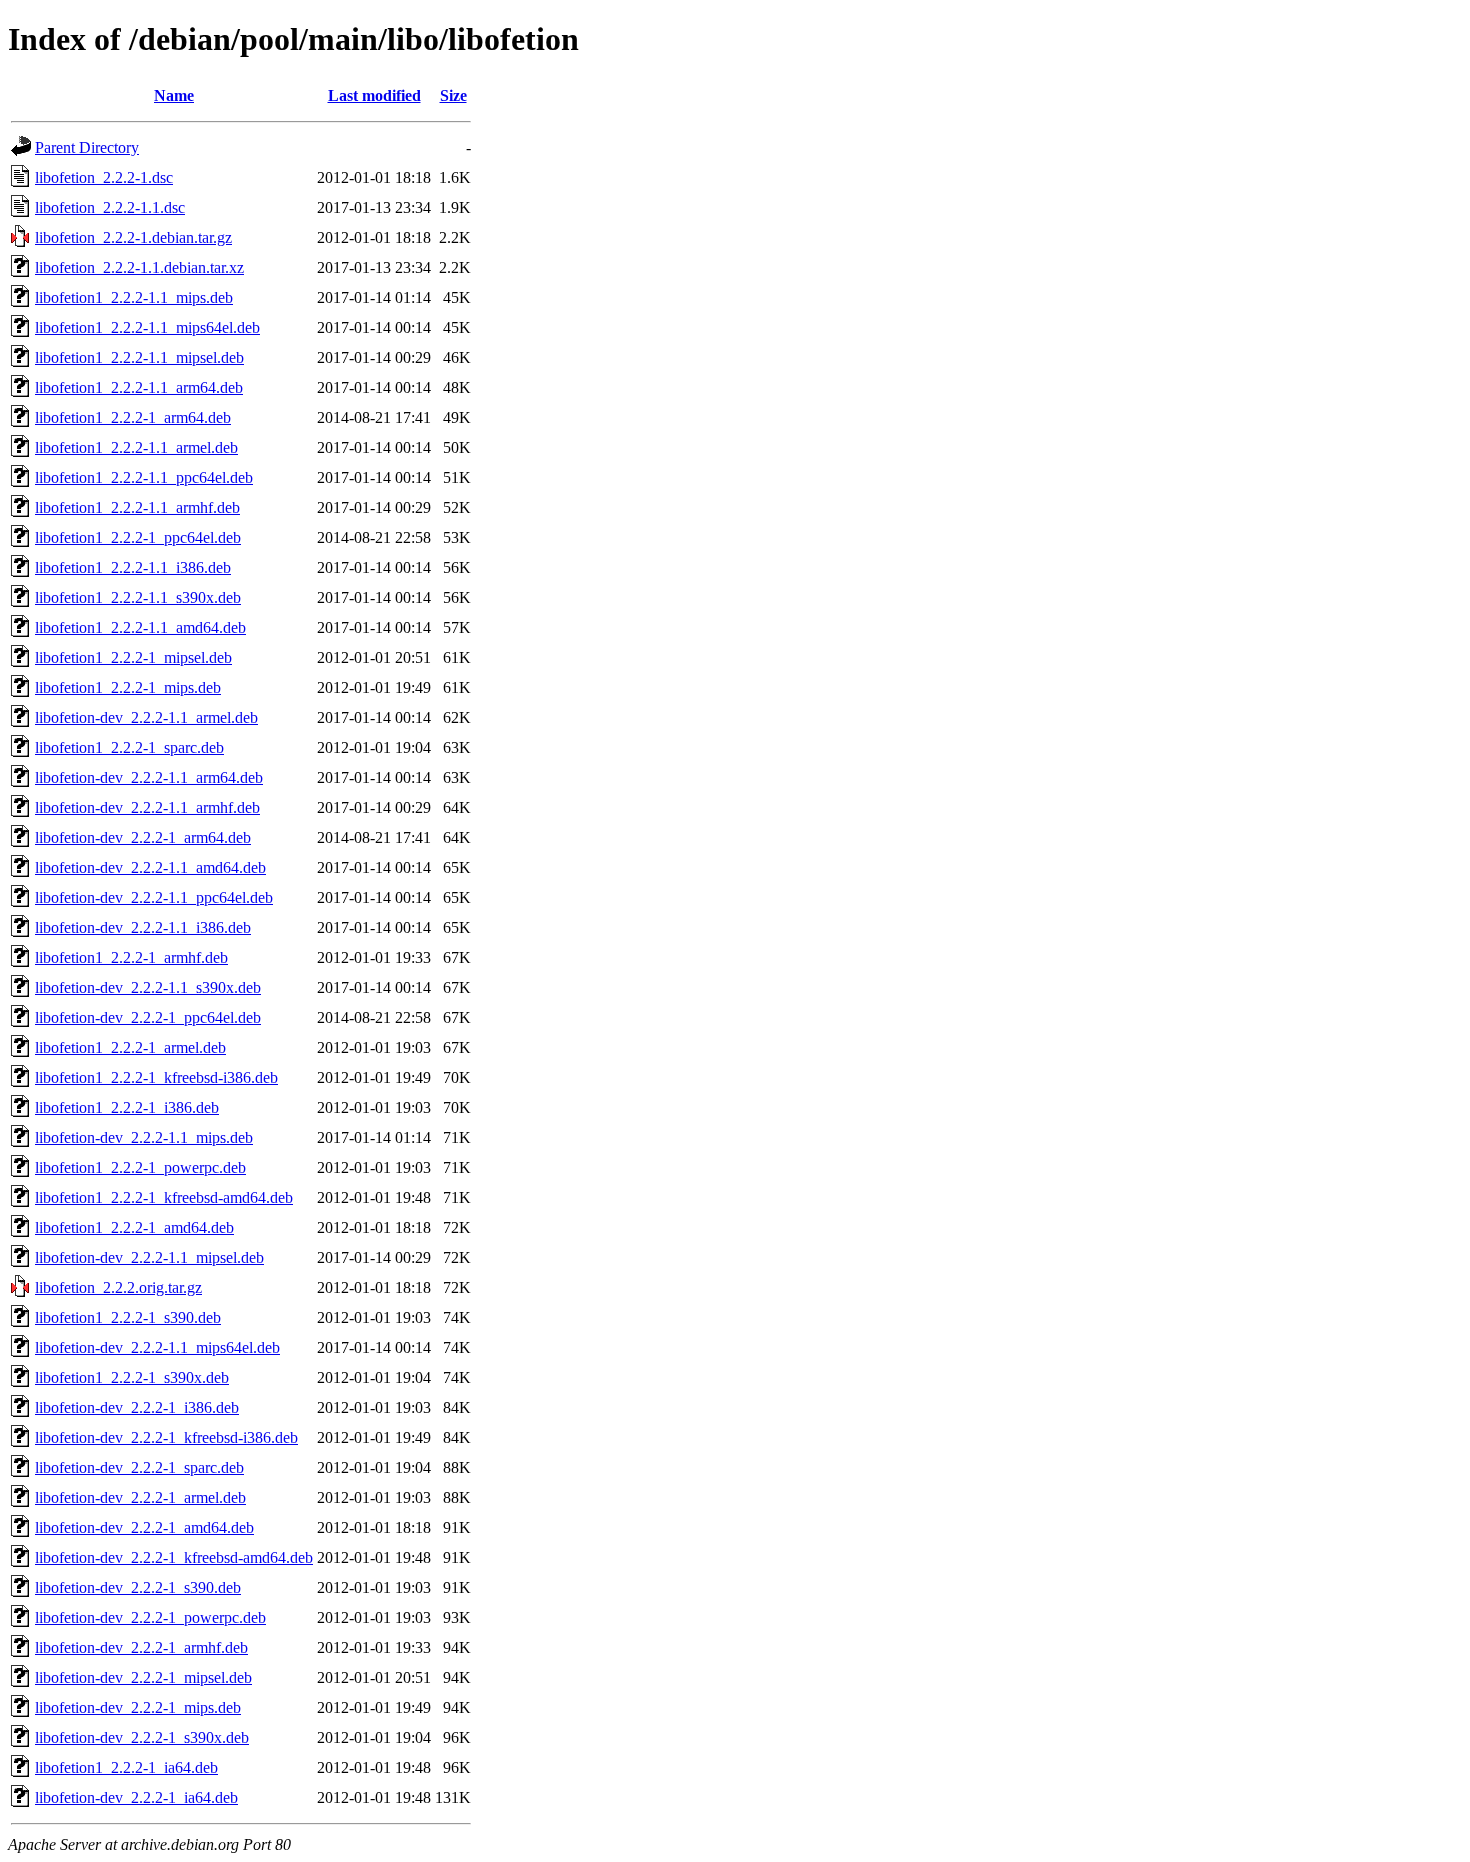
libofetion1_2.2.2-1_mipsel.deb (133, 657)
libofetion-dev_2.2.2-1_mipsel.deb (143, 1677)
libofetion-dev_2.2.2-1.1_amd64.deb (150, 867)
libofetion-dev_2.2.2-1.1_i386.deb (143, 927)
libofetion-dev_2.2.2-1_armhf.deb (141, 1647)
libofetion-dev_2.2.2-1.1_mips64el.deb (157, 1347)
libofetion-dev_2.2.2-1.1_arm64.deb (149, 777)
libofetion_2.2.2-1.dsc (104, 177)
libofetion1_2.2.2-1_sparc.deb (129, 747)
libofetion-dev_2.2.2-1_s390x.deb (142, 1737)
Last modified (374, 95)
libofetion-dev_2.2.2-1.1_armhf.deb (147, 807)
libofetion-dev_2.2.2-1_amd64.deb (144, 1527)
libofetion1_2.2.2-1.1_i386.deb (133, 567)
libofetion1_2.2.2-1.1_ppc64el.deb (144, 477)
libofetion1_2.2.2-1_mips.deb (128, 687)
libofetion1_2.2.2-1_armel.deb (130, 1047)
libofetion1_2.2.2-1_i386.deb (127, 1107)
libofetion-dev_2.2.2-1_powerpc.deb (150, 1617)
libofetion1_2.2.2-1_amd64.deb (134, 1227)
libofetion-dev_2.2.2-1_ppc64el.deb (148, 1017)
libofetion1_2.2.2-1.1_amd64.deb (140, 627)
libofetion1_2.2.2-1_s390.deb (128, 1317)
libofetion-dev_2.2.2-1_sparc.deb (139, 1467)
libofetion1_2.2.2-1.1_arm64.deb (139, 387)
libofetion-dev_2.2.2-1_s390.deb (138, 1587)
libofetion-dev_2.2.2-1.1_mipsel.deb (149, 1257)
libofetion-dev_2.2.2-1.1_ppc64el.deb (154, 897)
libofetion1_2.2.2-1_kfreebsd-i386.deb (156, 1077)
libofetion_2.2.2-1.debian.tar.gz (133, 237)
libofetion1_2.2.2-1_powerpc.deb (140, 1167)
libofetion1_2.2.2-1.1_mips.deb (134, 297)
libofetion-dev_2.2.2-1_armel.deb (140, 1497)
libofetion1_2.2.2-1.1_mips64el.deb (147, 327)
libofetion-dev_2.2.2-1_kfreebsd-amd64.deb (174, 1557)
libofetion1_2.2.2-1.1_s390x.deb (138, 597)
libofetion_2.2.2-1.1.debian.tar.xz (139, 267)
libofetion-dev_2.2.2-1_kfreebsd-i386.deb (166, 1437)
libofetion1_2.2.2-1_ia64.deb (126, 1767)
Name (174, 95)
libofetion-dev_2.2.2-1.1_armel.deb (146, 717)
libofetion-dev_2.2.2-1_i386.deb (137, 1407)
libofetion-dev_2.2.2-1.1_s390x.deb (148, 987)
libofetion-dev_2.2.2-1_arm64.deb (143, 837)
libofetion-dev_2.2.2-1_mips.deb (138, 1707)
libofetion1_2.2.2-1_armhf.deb (131, 957)
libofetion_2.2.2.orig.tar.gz (118, 1287)
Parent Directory (87, 147)
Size (453, 95)
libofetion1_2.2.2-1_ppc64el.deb (138, 537)
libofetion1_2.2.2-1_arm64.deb (133, 417)
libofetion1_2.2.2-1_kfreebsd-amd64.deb (164, 1197)
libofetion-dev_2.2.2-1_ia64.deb (136, 1797)
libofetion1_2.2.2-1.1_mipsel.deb (139, 357)
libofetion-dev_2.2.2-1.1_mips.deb (144, 1137)
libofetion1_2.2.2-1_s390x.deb (132, 1377)
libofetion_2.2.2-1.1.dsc (110, 207)
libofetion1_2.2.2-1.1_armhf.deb (137, 507)
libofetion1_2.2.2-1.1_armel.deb (136, 447)
